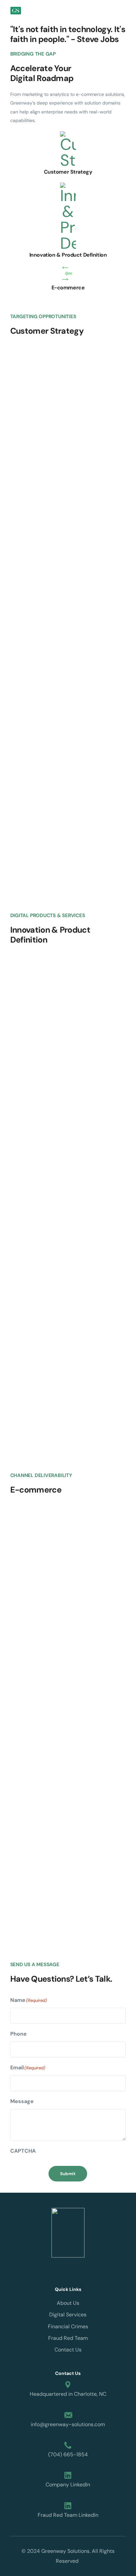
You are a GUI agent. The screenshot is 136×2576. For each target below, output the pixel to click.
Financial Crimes (68, 2326)
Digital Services (68, 2315)
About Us (68, 2303)
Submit (68, 2174)
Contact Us (68, 2350)
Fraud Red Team (68, 2338)
